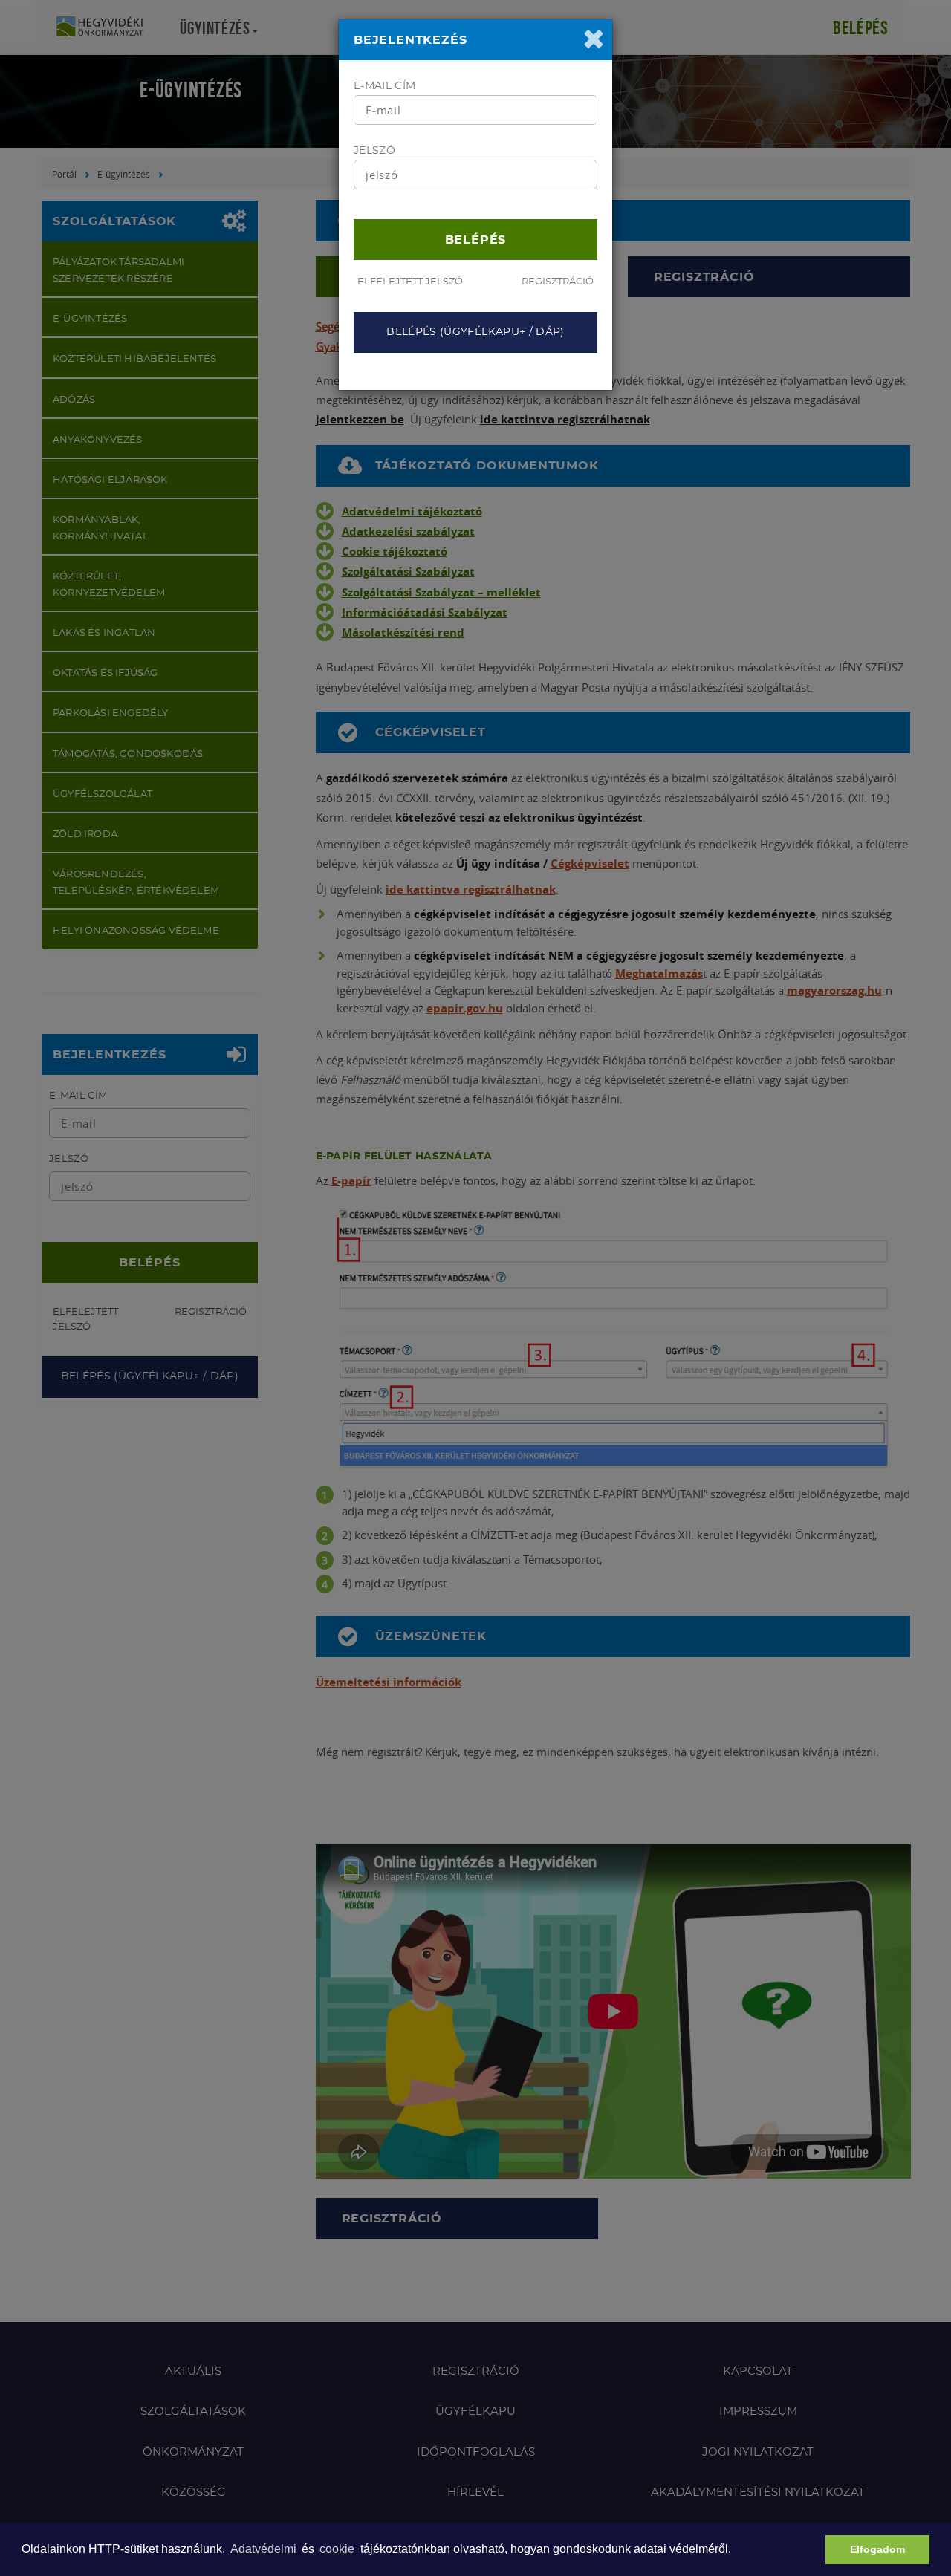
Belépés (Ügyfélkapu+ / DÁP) (475, 332)
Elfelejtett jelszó (410, 282)
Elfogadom (877, 2549)
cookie (337, 2549)
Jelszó (374, 151)
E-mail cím (385, 86)
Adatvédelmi (263, 2549)
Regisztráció (558, 282)
